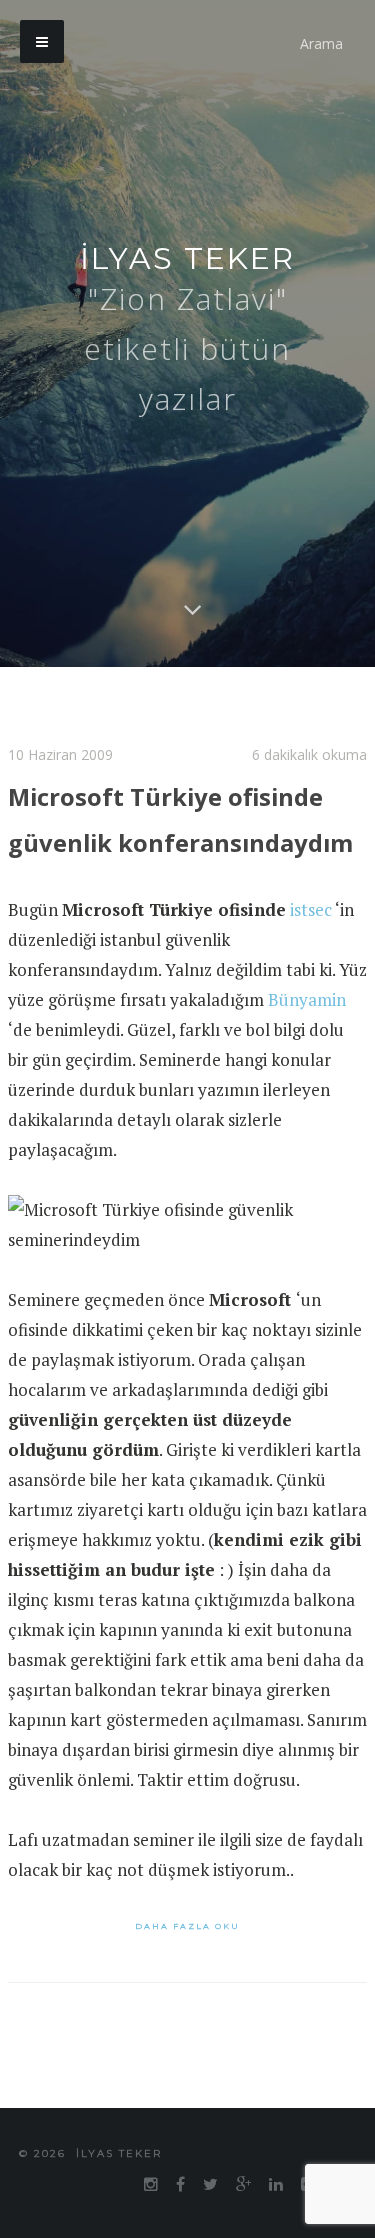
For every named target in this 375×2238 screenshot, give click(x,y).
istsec (311, 949)
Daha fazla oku (187, 1966)
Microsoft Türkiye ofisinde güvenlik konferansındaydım (152, 838)
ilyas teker (187, 258)
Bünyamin (307, 1039)
